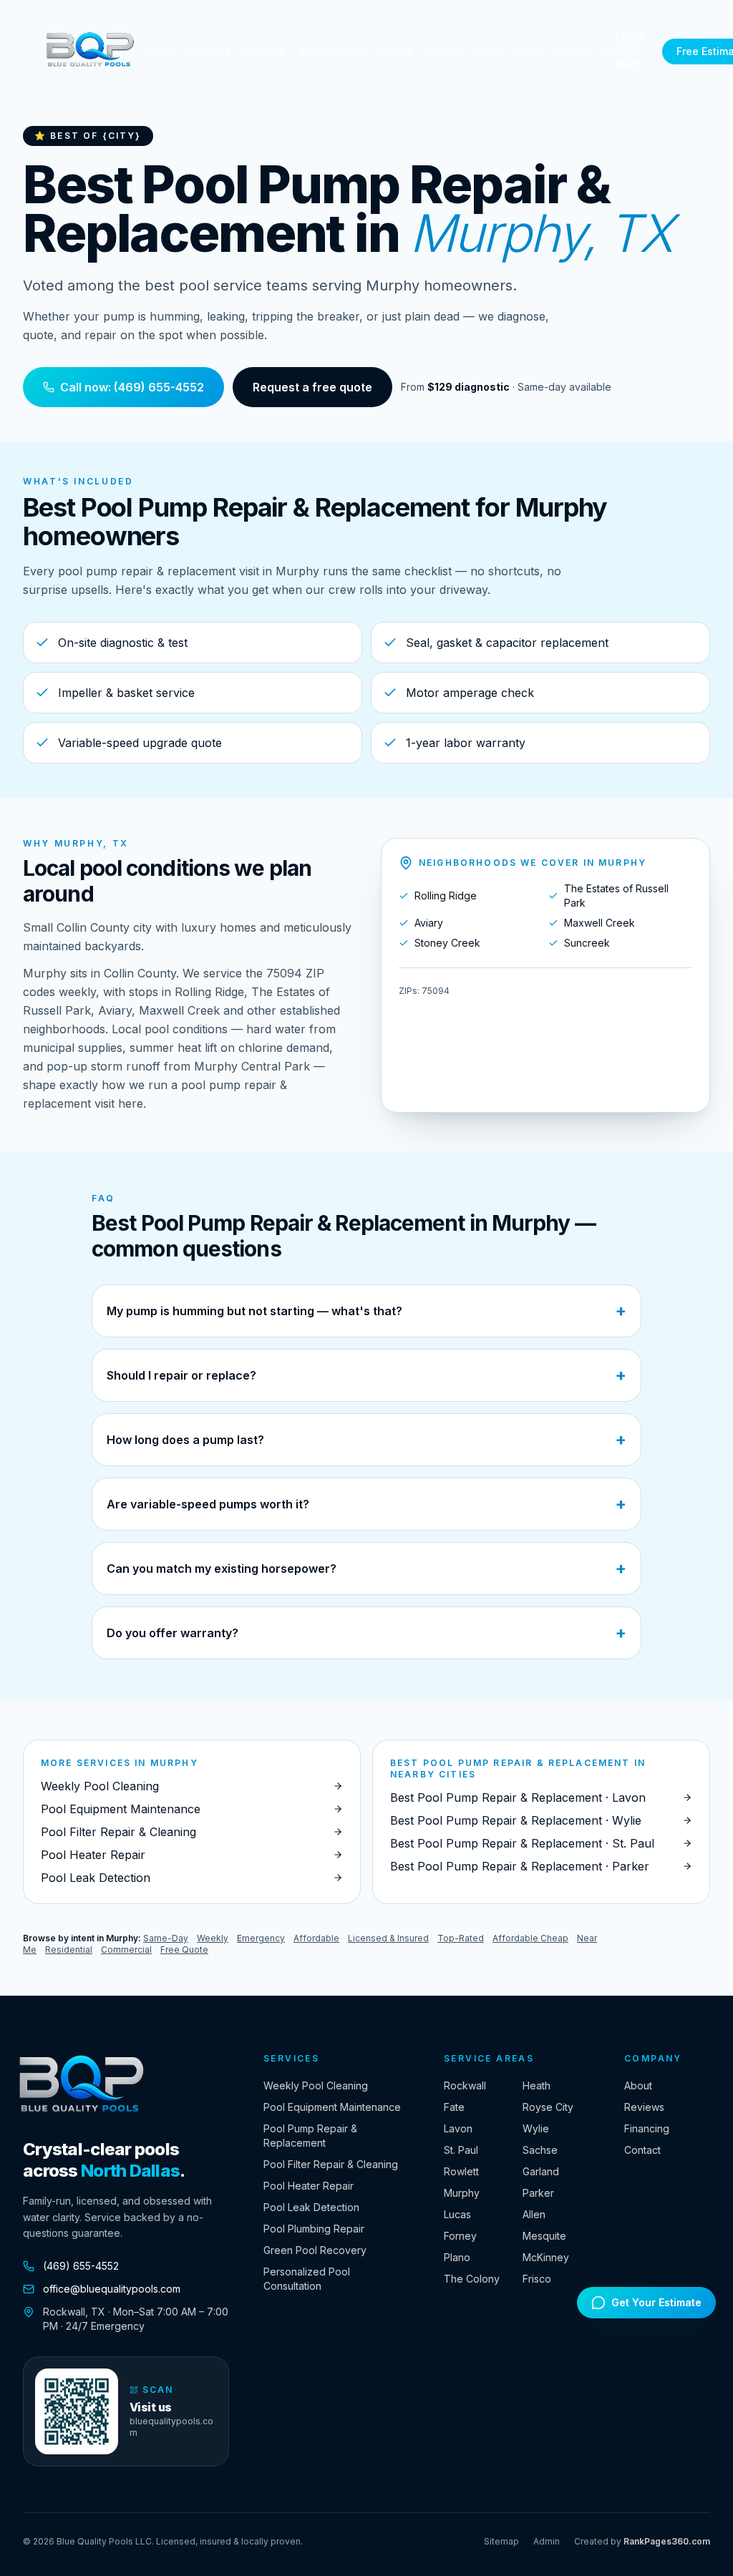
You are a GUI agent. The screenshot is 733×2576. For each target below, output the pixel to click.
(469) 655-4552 (629, 51)
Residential (69, 1950)
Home (162, 51)
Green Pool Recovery (315, 2250)
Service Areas (332, 51)
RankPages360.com (667, 2541)
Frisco (537, 2279)
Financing (647, 2128)
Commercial (126, 1950)
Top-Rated (461, 1938)
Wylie (536, 2128)
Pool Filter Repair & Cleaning (331, 2164)
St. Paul (461, 2150)
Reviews (445, 51)
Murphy (462, 2193)
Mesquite (544, 2236)
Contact (574, 51)
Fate (454, 2107)
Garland (541, 2171)
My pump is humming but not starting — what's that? (366, 1311)
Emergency (261, 1938)
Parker (538, 2193)
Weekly (213, 1938)
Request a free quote (312, 387)
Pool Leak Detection (311, 2207)
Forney (460, 2236)
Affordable (316, 1938)
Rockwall (465, 2085)
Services (210, 51)
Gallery (395, 51)
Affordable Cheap (530, 1938)
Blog (489, 51)
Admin (547, 2541)
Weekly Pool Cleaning (316, 2085)
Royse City (548, 2107)
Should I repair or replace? (366, 1375)
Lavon (458, 2128)
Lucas (457, 2214)
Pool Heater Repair (309, 2186)
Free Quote (184, 1950)
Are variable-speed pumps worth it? (366, 1504)
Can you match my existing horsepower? (366, 1568)
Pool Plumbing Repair (314, 2229)
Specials (265, 51)
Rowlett (461, 2171)
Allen (534, 2214)
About (528, 51)
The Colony (472, 2279)
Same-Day (166, 1938)
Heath (537, 2085)
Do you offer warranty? (366, 1633)
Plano (457, 2257)
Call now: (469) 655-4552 (132, 387)
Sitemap (501, 2541)
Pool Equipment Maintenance (332, 2107)
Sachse (540, 2150)
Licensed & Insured (388, 1938)
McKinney (546, 2257)
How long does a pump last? (366, 1439)
